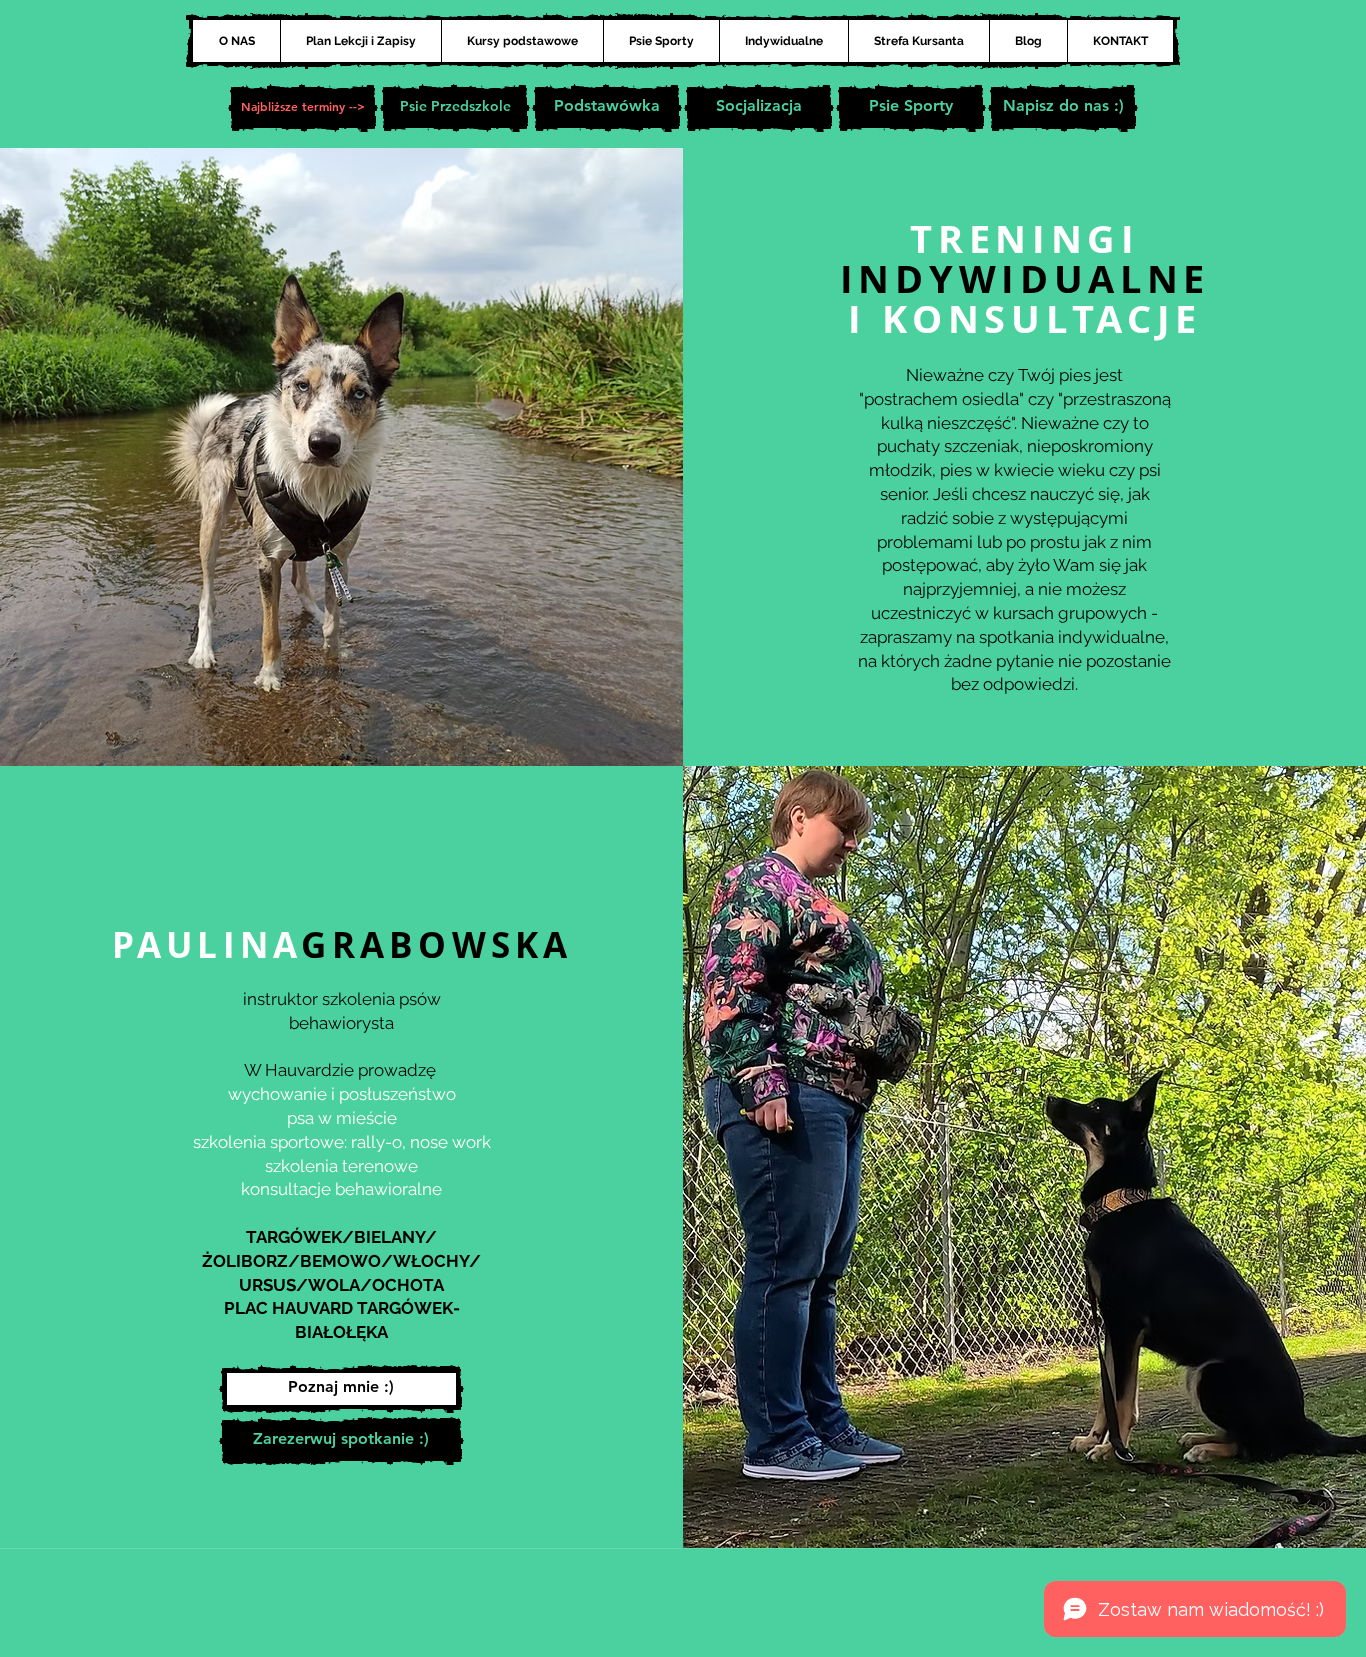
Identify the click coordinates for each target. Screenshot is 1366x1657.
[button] (303, 108)
